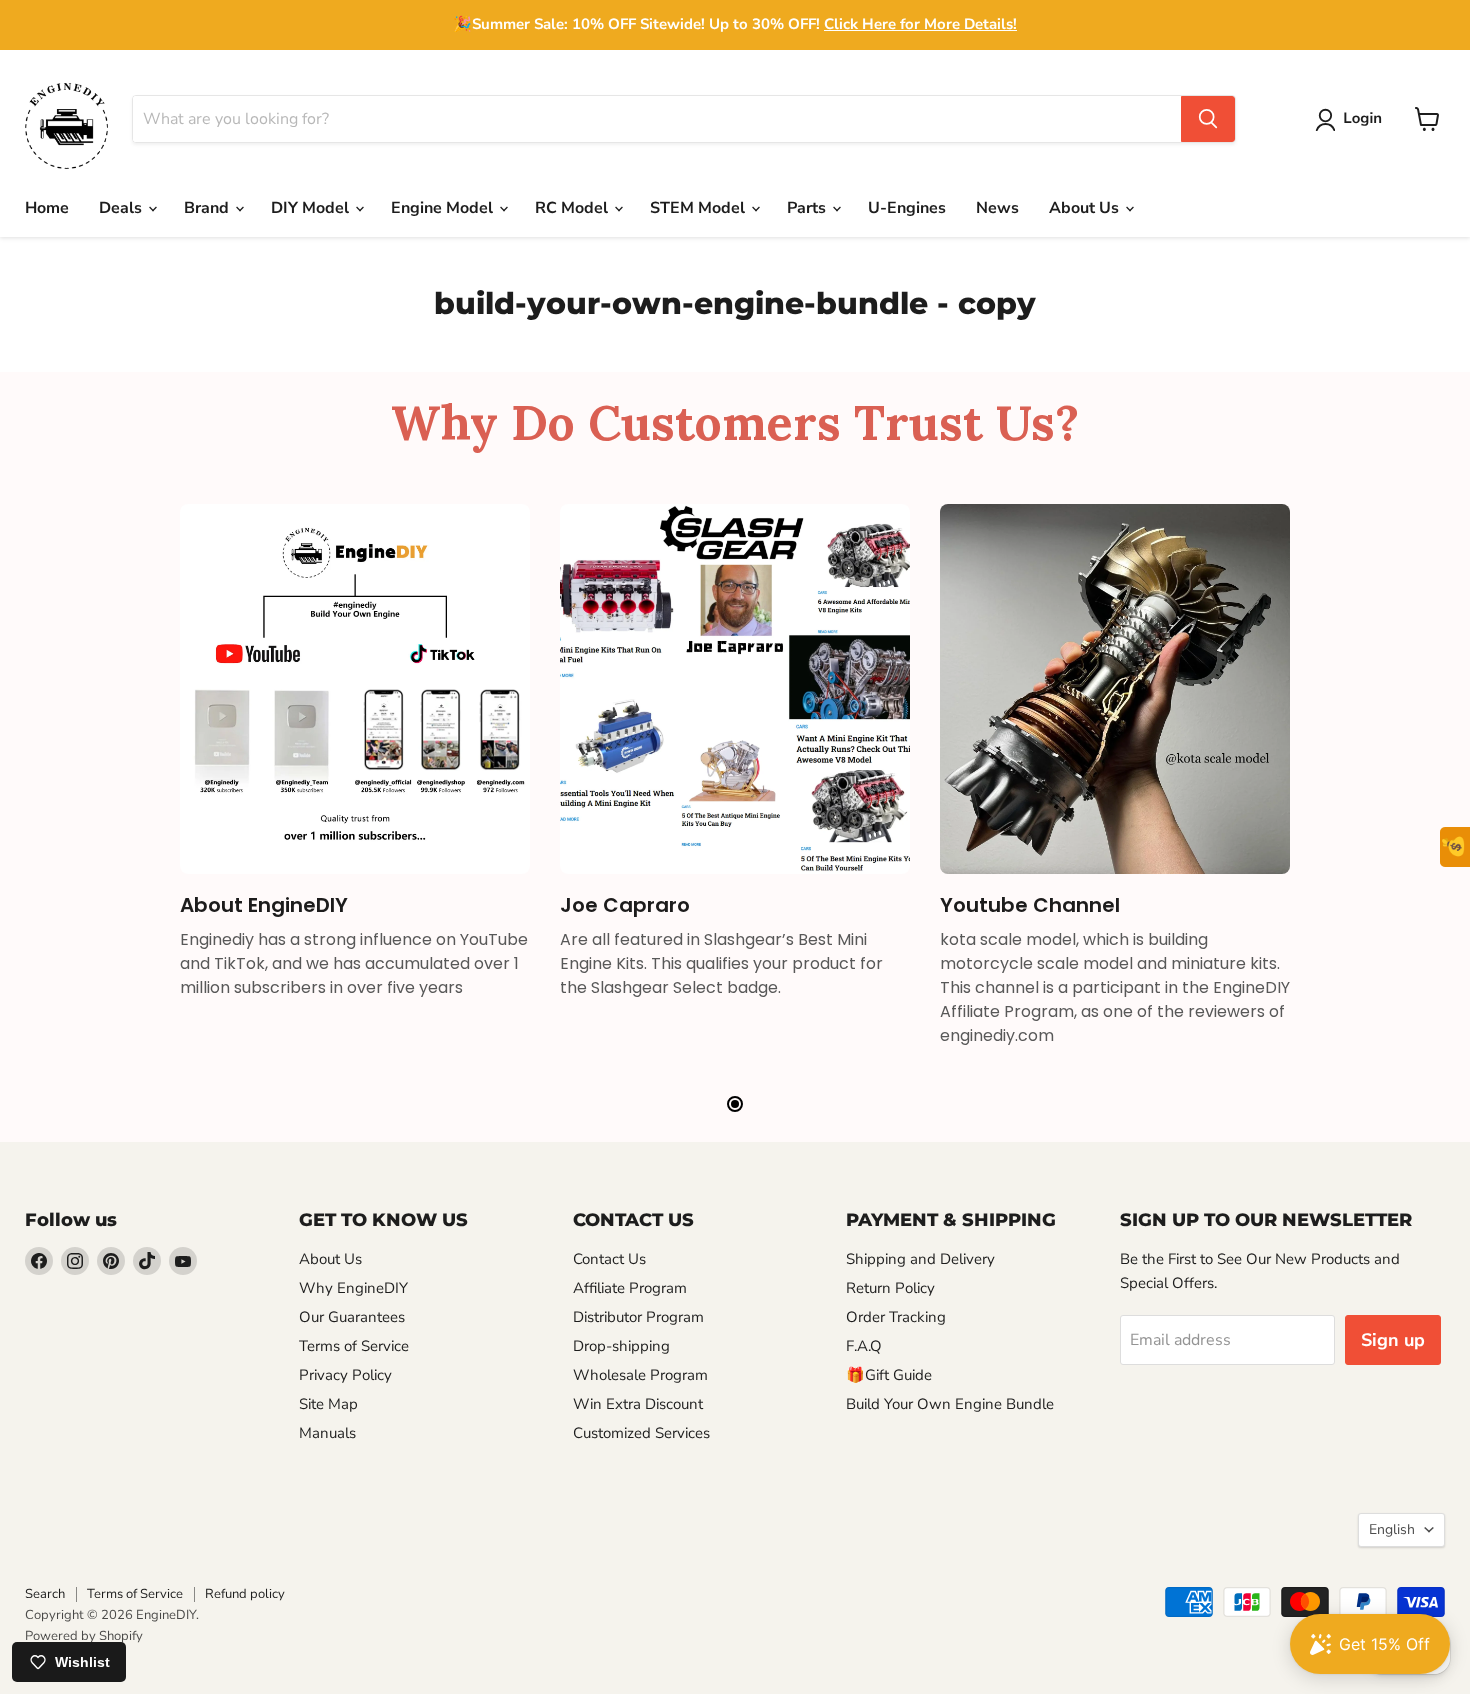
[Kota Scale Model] (1115, 689)
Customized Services (641, 1433)
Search (45, 1594)
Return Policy (890, 1288)
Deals (122, 208)
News (997, 208)
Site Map (328, 1404)
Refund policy (245, 1594)
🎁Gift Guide (889, 1375)
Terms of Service (354, 1346)
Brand (208, 208)
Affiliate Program (630, 1288)
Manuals (327, 1433)
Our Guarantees (352, 1317)
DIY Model (312, 208)
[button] (1352, 120)
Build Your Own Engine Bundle (950, 1404)
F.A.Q (864, 1346)
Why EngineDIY (353, 1288)
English (1392, 1529)
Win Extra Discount (638, 1404)
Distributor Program (638, 1317)
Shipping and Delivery (920, 1259)
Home (47, 208)
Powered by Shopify (84, 1636)
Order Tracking (896, 1317)
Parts (808, 208)
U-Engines (907, 208)
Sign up (1393, 1340)
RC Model (573, 208)
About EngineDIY (264, 905)
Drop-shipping (621, 1346)
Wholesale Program (640, 1375)
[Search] (1208, 119)
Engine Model (444, 208)
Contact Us (609, 1259)
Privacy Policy (345, 1375)
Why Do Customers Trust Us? (735, 422)
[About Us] (355, 689)
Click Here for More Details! (920, 24)
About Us (1086, 208)
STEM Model (699, 208)
